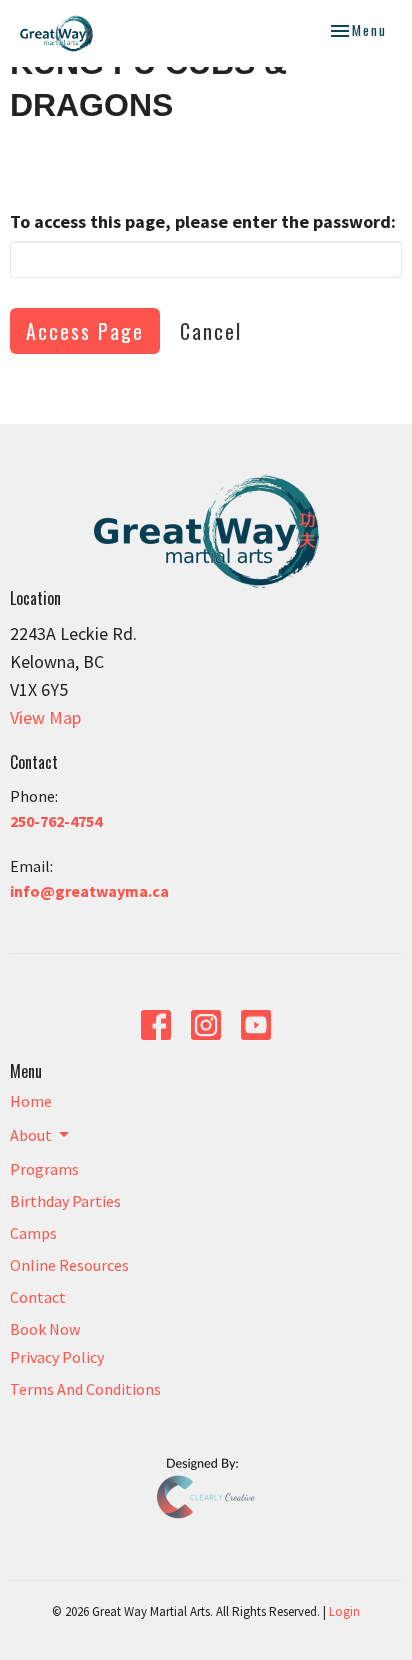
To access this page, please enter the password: (203, 221)
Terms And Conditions (85, 1389)
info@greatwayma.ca (89, 891)
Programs (44, 1169)
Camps (33, 1233)
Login (344, 1611)
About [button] (31, 1135)
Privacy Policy (57, 1357)
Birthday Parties (65, 1201)
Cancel (211, 331)
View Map (45, 717)
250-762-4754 (56, 821)
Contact (38, 1297)
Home (31, 1101)
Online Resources (69, 1265)
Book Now (45, 1329)
